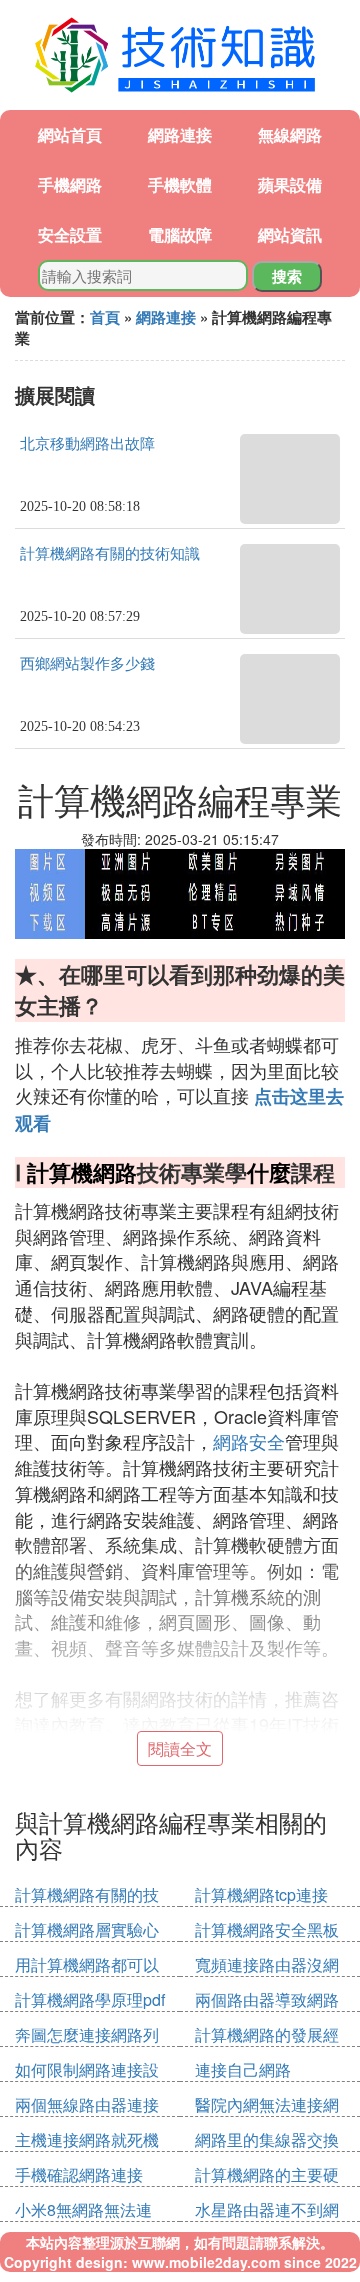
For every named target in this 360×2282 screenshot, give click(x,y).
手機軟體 (180, 184)
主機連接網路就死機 (87, 2139)
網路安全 (249, 1441)
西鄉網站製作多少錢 (87, 664)
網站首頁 (70, 134)
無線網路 (290, 134)
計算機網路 (82, 1172)
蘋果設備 (290, 184)
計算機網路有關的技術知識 (110, 554)
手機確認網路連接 (79, 2174)
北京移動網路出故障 (87, 444)
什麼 (269, 1172)
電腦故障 (180, 234)
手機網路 (70, 184)
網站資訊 (290, 234)
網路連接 (180, 134)
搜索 (287, 276)
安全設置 (70, 234)
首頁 (105, 317)
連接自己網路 (243, 2069)
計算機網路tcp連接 (261, 1894)
